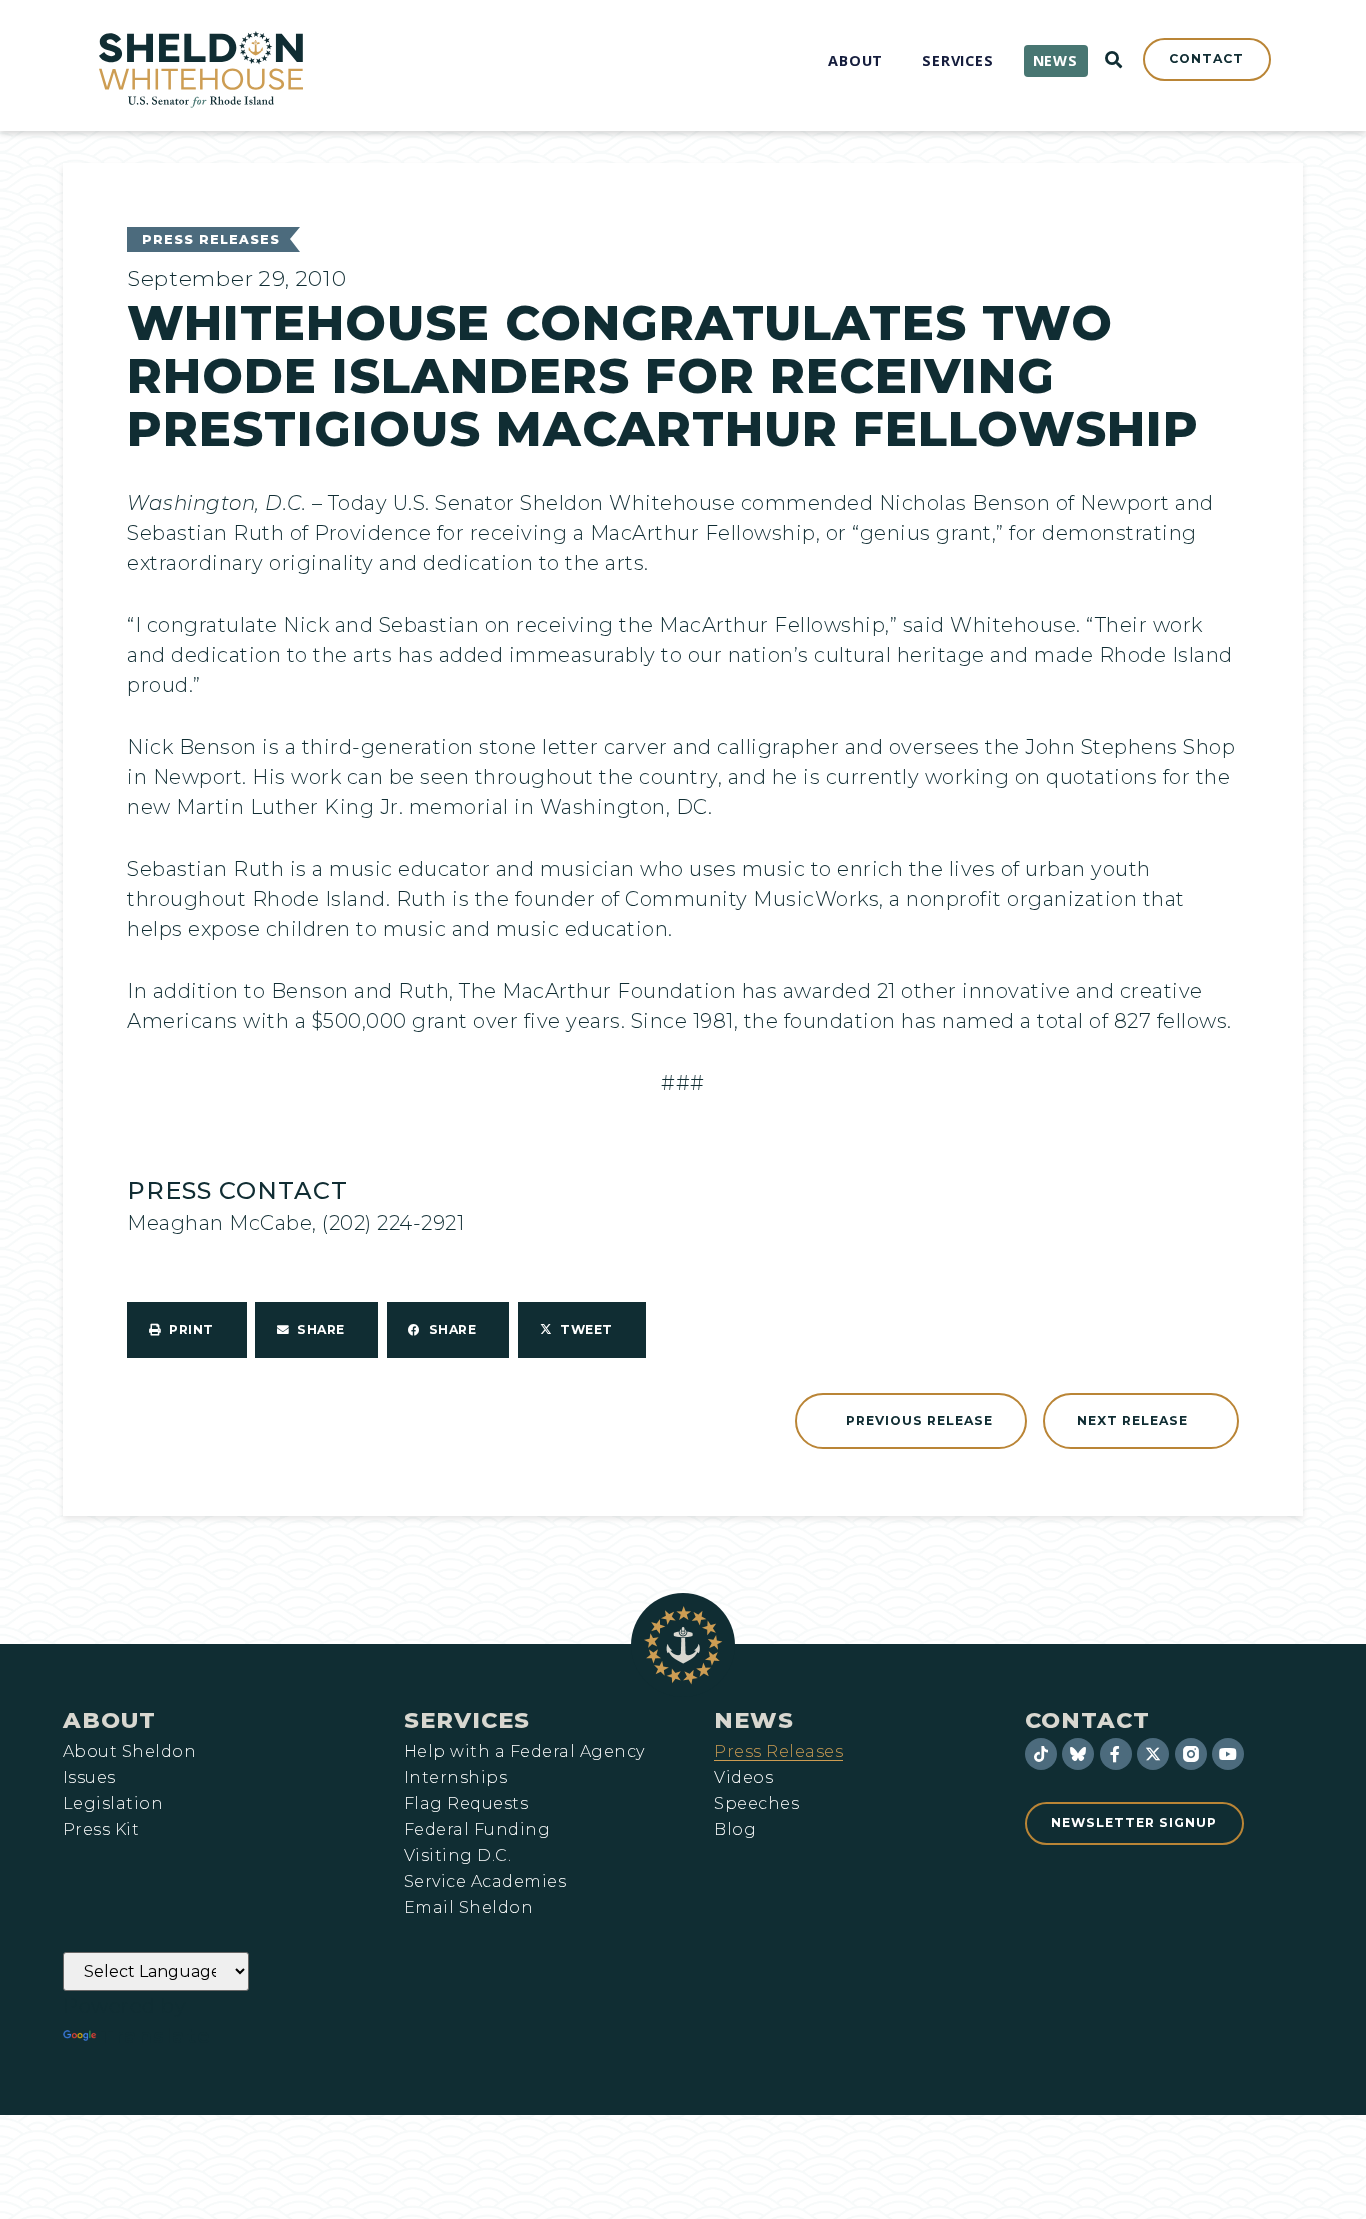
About (109, 1720)
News (754, 1720)
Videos (743, 1778)
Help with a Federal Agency (524, 1752)
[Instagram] (1191, 1754)
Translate (155, 2036)
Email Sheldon (468, 1908)
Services (467, 1720)
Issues (89, 1778)
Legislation (113, 1804)
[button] (187, 1330)
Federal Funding (477, 1830)
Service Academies (485, 1882)
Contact (1087, 1720)
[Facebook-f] (1116, 1754)
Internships (455, 1778)
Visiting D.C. (457, 1856)
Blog (735, 1830)
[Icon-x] (1153, 1754)
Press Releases (211, 239)
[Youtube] (1228, 1754)
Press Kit (101, 1830)
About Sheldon (129, 1752)
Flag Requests (466, 1804)
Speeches (756, 1804)
